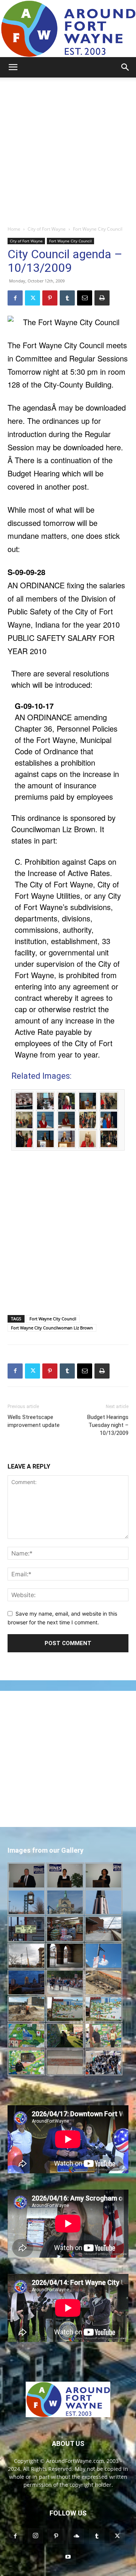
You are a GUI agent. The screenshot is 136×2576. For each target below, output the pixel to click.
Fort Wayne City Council (98, 229)
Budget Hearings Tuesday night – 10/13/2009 (108, 1425)
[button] (13, 67)
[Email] (85, 298)
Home (14, 229)
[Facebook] (15, 298)
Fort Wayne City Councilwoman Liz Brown (52, 1328)
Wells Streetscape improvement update (34, 1421)
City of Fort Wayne (47, 229)
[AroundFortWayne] (68, 29)
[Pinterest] (50, 298)
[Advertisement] (68, 149)
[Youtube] (68, 2557)
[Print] (102, 298)
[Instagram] (36, 2536)
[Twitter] (32, 298)
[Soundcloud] (76, 2536)
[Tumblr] (67, 298)
